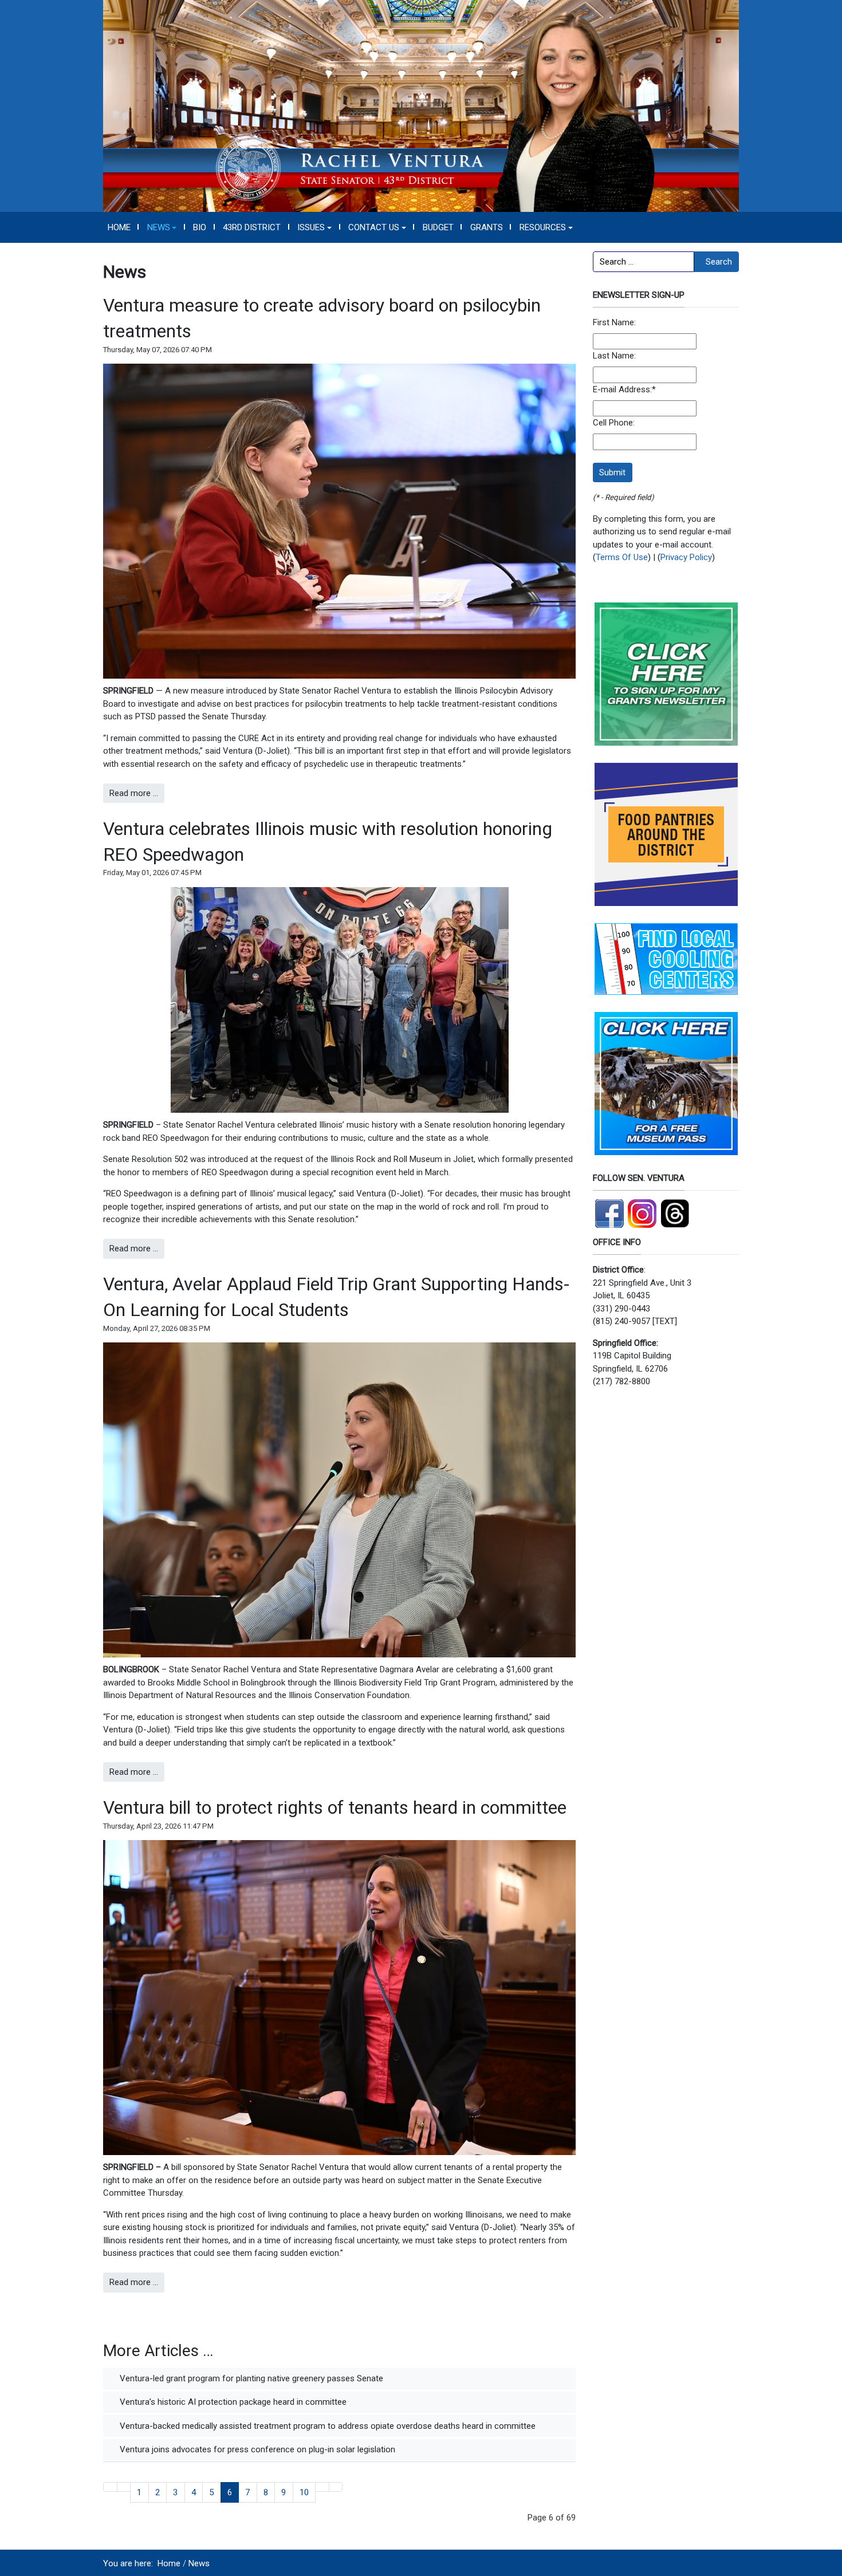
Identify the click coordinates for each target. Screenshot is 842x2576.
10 (304, 2492)
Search (719, 262)
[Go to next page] (322, 2487)
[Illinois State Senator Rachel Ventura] (421, 105)
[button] (162, 227)
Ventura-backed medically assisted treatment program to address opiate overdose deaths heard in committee (326, 2426)
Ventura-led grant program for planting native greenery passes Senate (250, 2378)
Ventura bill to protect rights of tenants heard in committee (335, 1807)
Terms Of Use (622, 557)
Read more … (134, 793)
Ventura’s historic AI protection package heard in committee (232, 2402)
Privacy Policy (686, 557)
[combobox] (644, 262)
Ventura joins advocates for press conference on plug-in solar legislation (256, 2449)
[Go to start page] (110, 2487)
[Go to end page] (336, 2487)
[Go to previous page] (124, 2487)
